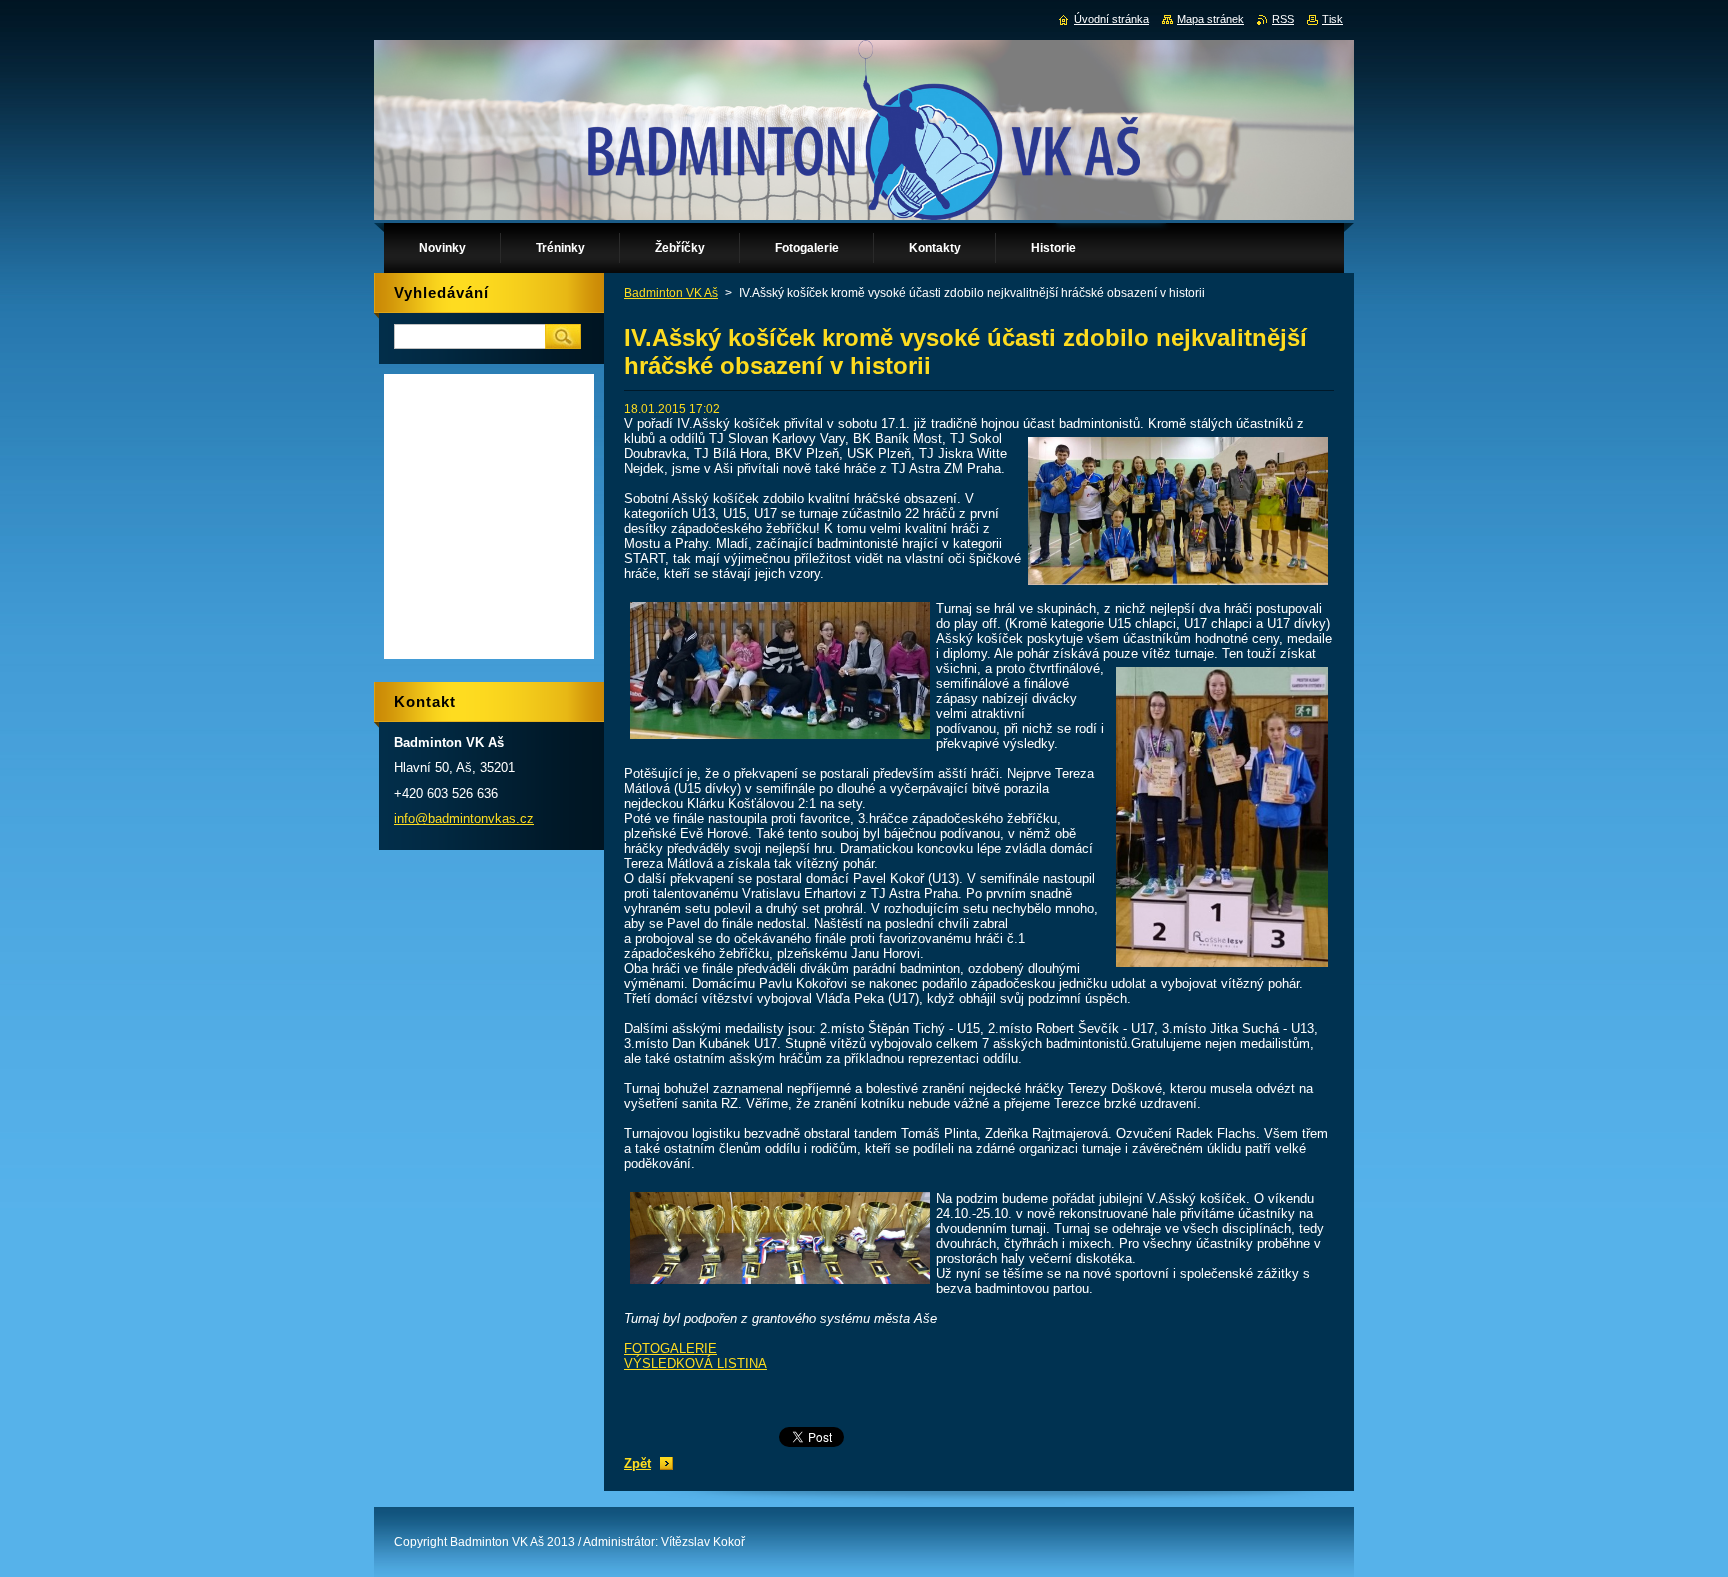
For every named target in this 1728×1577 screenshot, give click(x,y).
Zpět (637, 1463)
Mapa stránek (1210, 19)
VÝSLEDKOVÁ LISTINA (695, 1363)
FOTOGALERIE (670, 1348)
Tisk (1332, 19)
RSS (1283, 19)
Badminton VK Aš (671, 293)
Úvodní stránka (1111, 19)
